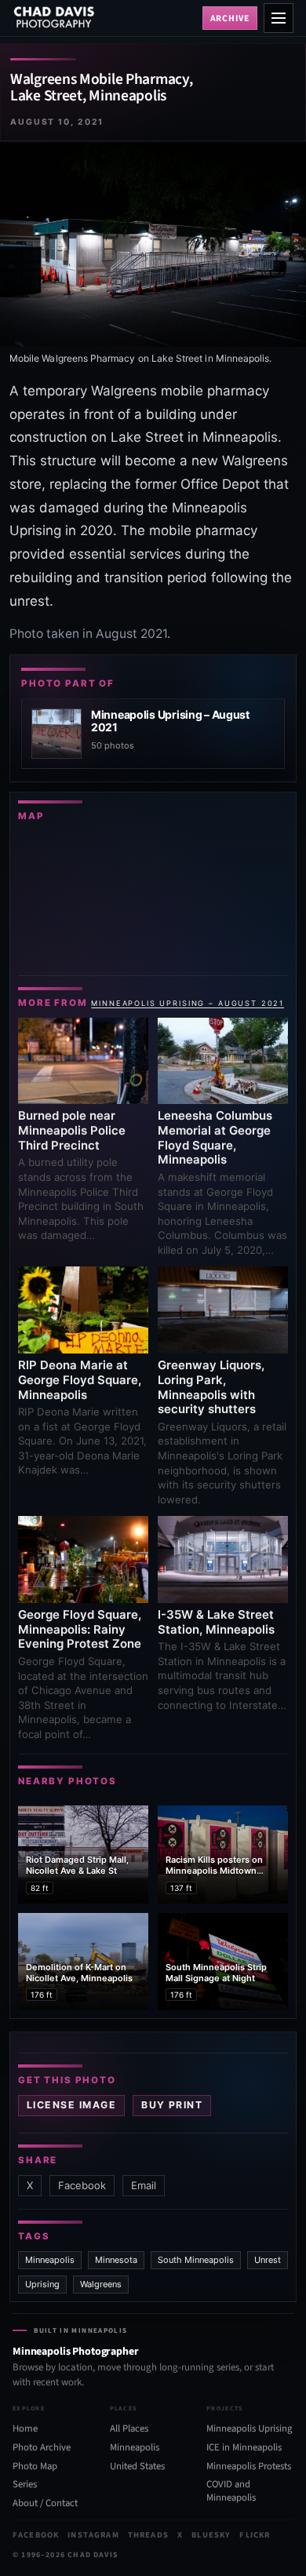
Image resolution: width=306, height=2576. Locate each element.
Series (25, 2485)
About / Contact (45, 2503)
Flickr (255, 2536)
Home (25, 2428)
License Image (71, 2105)
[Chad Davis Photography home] (104, 18)
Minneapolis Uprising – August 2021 (188, 1003)
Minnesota (116, 2260)
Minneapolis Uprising (249, 2428)
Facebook (82, 2185)
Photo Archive (42, 2447)
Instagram (93, 2536)
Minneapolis (50, 2260)
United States (137, 2466)
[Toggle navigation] (279, 18)
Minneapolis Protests (249, 2466)
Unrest (268, 2260)
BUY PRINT (172, 2105)
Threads (148, 2536)
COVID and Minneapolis (231, 2492)
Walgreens (101, 2284)
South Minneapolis (196, 2260)
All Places (129, 2428)
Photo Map (35, 2466)
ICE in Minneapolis (244, 2447)
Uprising (42, 2284)
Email (144, 2185)
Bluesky (211, 2536)
